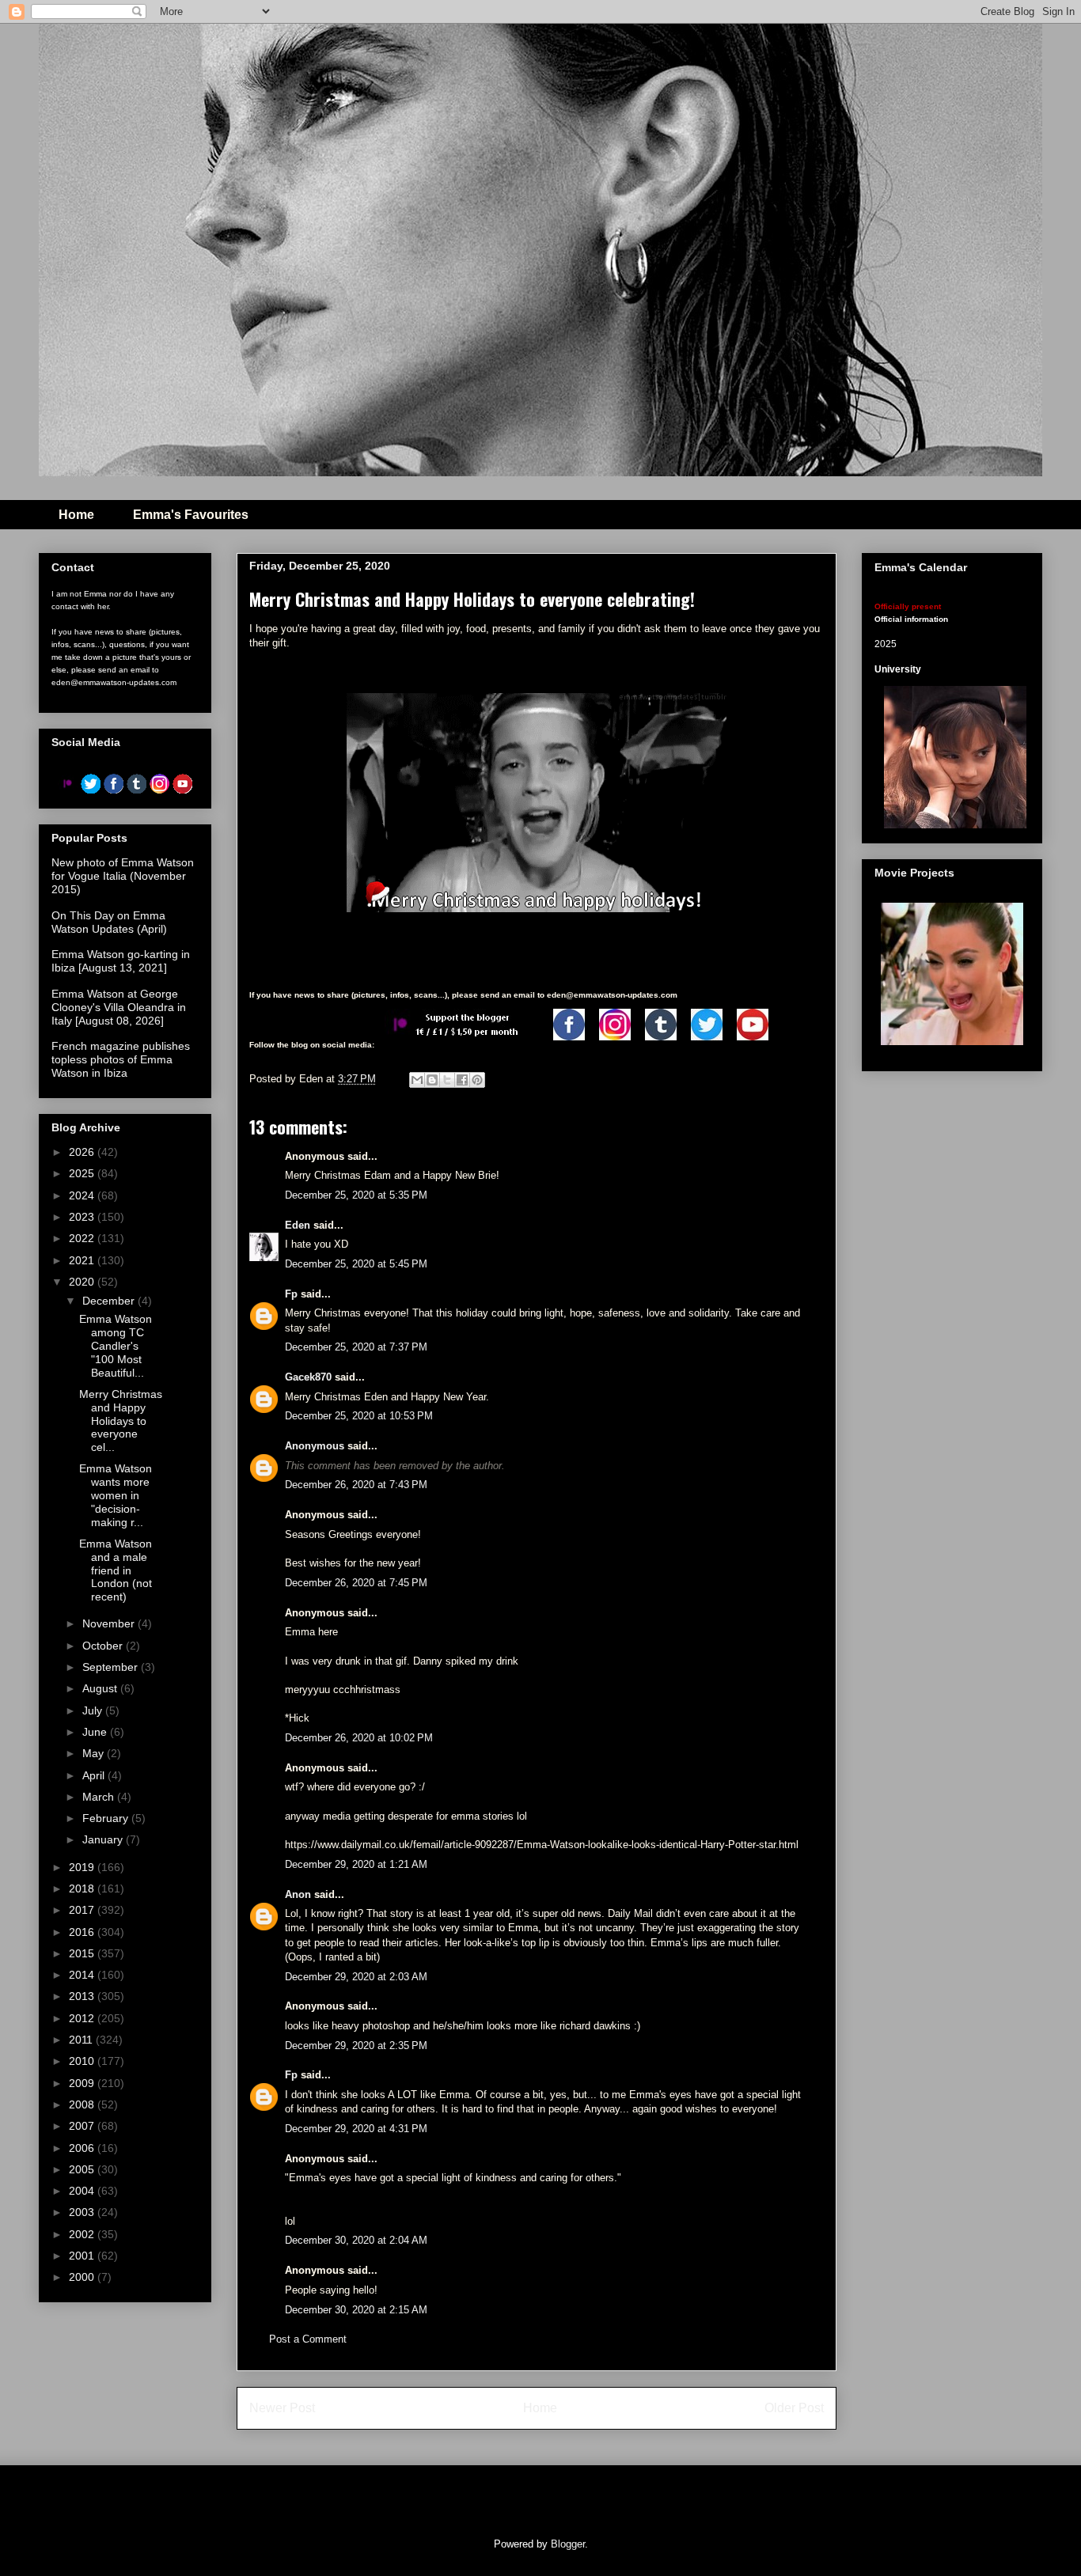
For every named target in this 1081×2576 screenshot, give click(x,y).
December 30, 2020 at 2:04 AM (356, 2240)
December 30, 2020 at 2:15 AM (356, 2310)
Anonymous (315, 1446)
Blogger (568, 2544)
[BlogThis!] (432, 1080)
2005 (83, 2169)
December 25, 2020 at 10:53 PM (359, 1416)
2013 (83, 1996)
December (110, 1301)
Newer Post (282, 2408)
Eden (298, 1225)
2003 (83, 2212)
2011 (82, 2040)
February (107, 1818)
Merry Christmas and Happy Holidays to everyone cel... (121, 1421)
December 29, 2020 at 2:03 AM (356, 1977)
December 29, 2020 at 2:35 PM (356, 2046)
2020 (83, 1282)
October (104, 1646)
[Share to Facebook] (462, 1080)
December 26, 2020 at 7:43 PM (356, 1485)
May (95, 1753)
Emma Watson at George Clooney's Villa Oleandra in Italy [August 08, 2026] (119, 1007)
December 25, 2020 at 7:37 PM (356, 1347)
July (94, 1710)
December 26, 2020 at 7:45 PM (356, 1583)
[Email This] (417, 1080)
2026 (83, 1152)
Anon (298, 1894)
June (96, 1732)
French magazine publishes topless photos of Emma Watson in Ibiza (121, 1059)
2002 (83, 2234)
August (101, 1688)
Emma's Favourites (191, 515)
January (104, 1839)
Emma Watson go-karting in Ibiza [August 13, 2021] (121, 961)
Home (76, 515)
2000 (83, 2277)
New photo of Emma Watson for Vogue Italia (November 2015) (123, 876)
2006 (83, 2148)
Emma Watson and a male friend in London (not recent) (116, 1570)
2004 (83, 2191)
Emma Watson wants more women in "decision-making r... (116, 1495)
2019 (83, 1867)
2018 (83, 1888)
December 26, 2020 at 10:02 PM (359, 1738)
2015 (83, 1953)
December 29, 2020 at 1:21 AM (356, 1864)
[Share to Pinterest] (477, 1080)
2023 (83, 1217)
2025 (83, 1173)
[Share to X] (447, 1080)
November (110, 1623)
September (112, 1667)
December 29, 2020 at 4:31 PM (356, 2129)
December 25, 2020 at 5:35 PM (356, 1195)
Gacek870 (308, 1377)
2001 (83, 2256)
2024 (83, 1195)
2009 (83, 2083)
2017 (83, 1910)
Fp (291, 1294)
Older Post (794, 2408)
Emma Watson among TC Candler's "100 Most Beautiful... (116, 1345)
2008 (83, 2104)
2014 (83, 1975)
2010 (83, 2061)
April (95, 1775)
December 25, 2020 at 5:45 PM (356, 1264)
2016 (83, 1932)
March (100, 1797)
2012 (83, 2018)
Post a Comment (308, 2339)
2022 (83, 1238)
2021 (83, 1260)
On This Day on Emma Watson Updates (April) (109, 922)
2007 (83, 2126)
